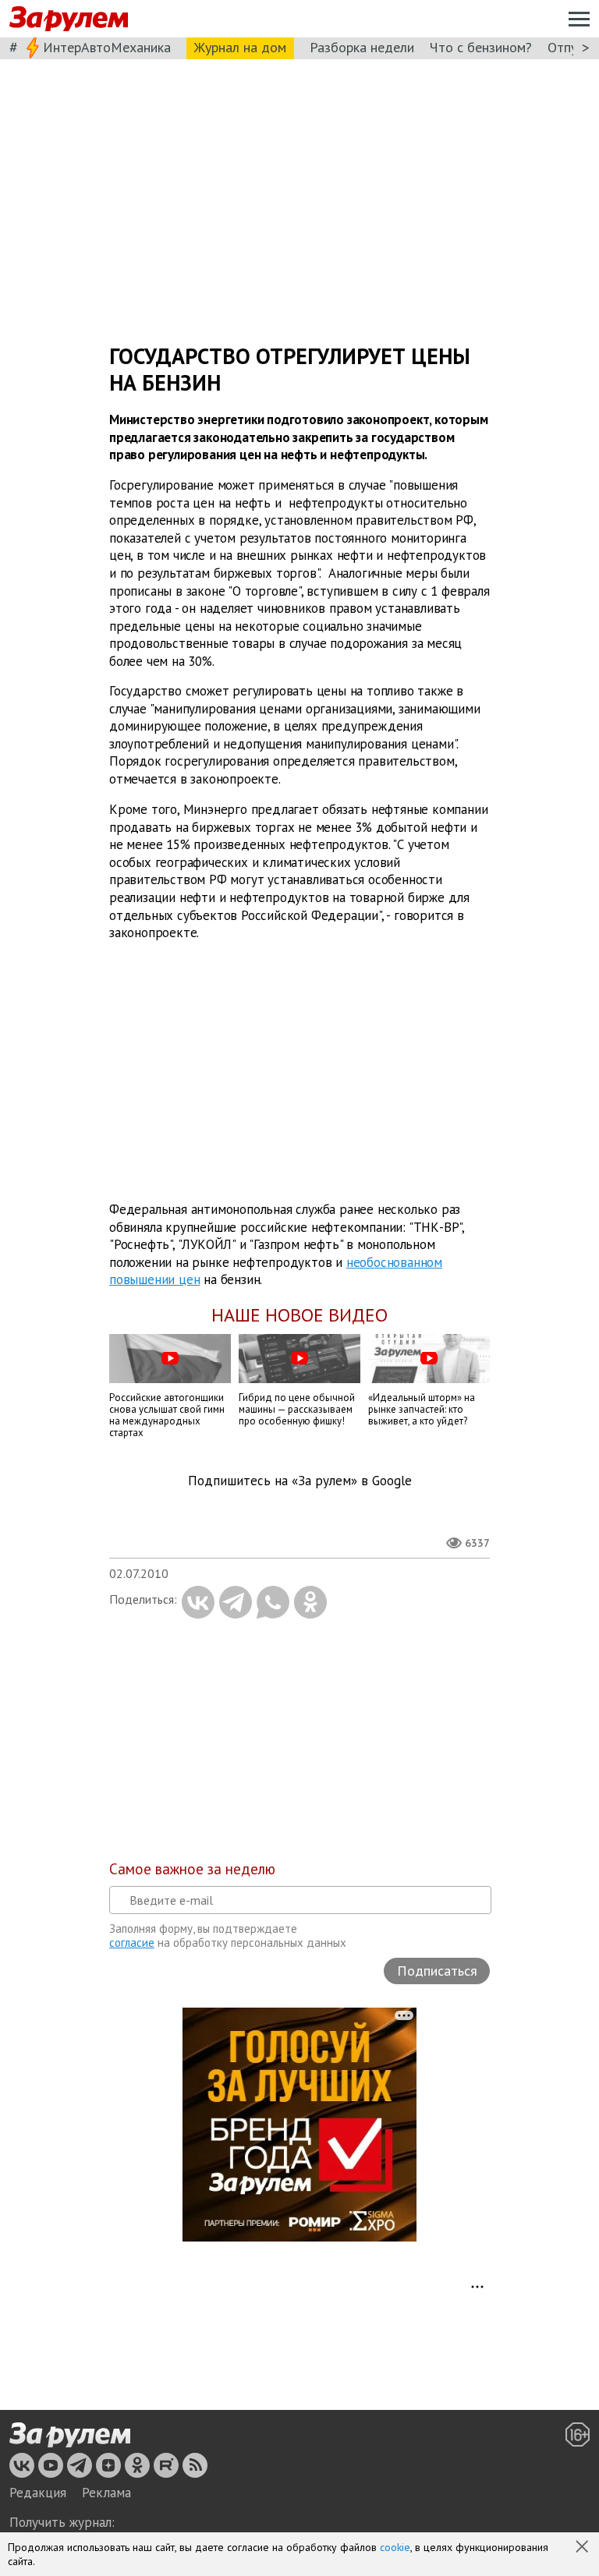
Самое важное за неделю (192, 1869)
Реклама (106, 2493)
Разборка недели (362, 47)
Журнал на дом (240, 47)
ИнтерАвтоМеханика (107, 47)
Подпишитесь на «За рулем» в (300, 1481)
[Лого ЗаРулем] (69, 19)
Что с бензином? (481, 47)
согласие (132, 1943)
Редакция (38, 2493)
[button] (583, 2548)
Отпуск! (571, 47)
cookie (395, 2547)
